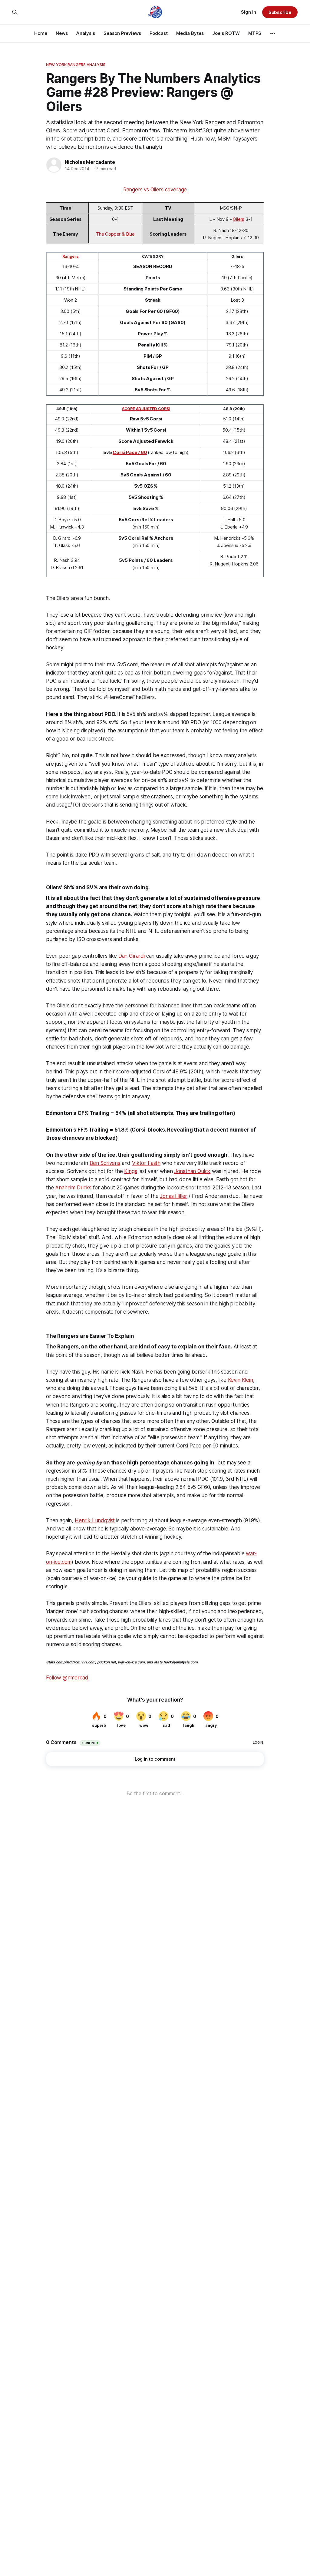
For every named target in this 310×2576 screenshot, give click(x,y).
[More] (273, 33)
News (62, 33)
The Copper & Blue (115, 234)
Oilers (239, 219)
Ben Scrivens (105, 1163)
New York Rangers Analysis (76, 65)
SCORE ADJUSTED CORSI (146, 409)
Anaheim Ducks (73, 1188)
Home (41, 33)
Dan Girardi (132, 956)
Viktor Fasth (146, 1163)
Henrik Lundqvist (95, 1520)
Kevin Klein (241, 1380)
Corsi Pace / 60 (130, 452)
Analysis (86, 33)
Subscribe (280, 12)
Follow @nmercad (67, 1678)
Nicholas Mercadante (90, 162)
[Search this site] (15, 12)
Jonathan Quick (193, 1171)
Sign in (249, 12)
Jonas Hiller (173, 1196)
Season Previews (122, 33)
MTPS (255, 33)
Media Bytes (190, 33)
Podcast (159, 33)
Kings (130, 1171)
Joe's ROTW (226, 33)
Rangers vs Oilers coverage (155, 190)
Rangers (71, 256)
